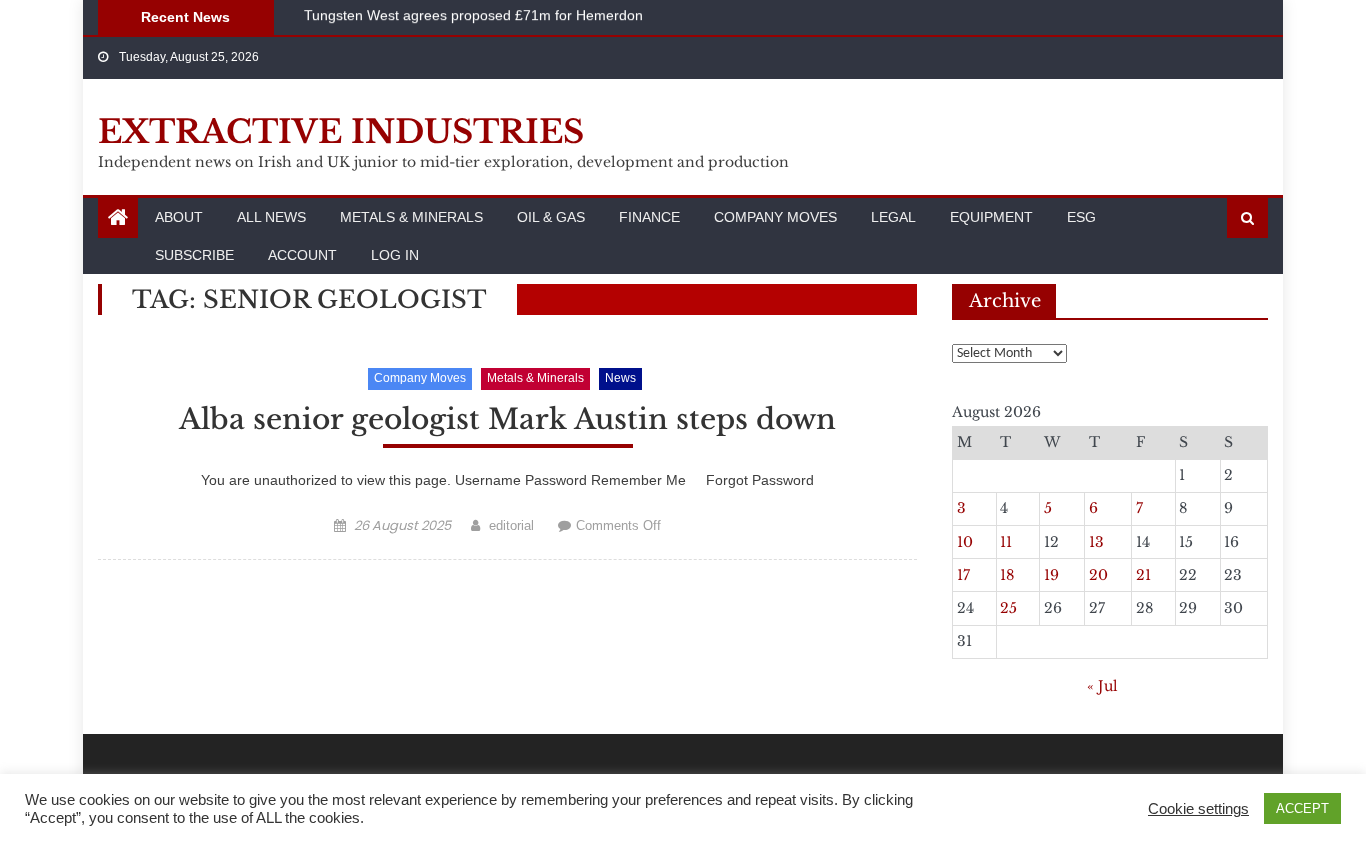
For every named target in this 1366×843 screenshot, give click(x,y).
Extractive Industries (341, 132)
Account (302, 255)
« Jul (1102, 686)
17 (963, 575)
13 (1096, 542)
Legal (893, 217)
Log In (395, 255)
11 (1006, 542)
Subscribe (194, 255)
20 (1098, 575)
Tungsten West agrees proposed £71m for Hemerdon (473, 14)
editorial (511, 525)
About (179, 217)
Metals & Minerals (411, 217)
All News (271, 217)
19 (1051, 575)
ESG (1081, 217)
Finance (649, 217)
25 (1008, 608)
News (620, 378)
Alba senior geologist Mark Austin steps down (507, 419)
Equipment (991, 217)
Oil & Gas (551, 217)
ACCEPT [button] (1302, 808)
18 (1007, 575)
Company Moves (775, 217)
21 (1143, 575)
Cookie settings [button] (1198, 809)
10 (965, 542)
